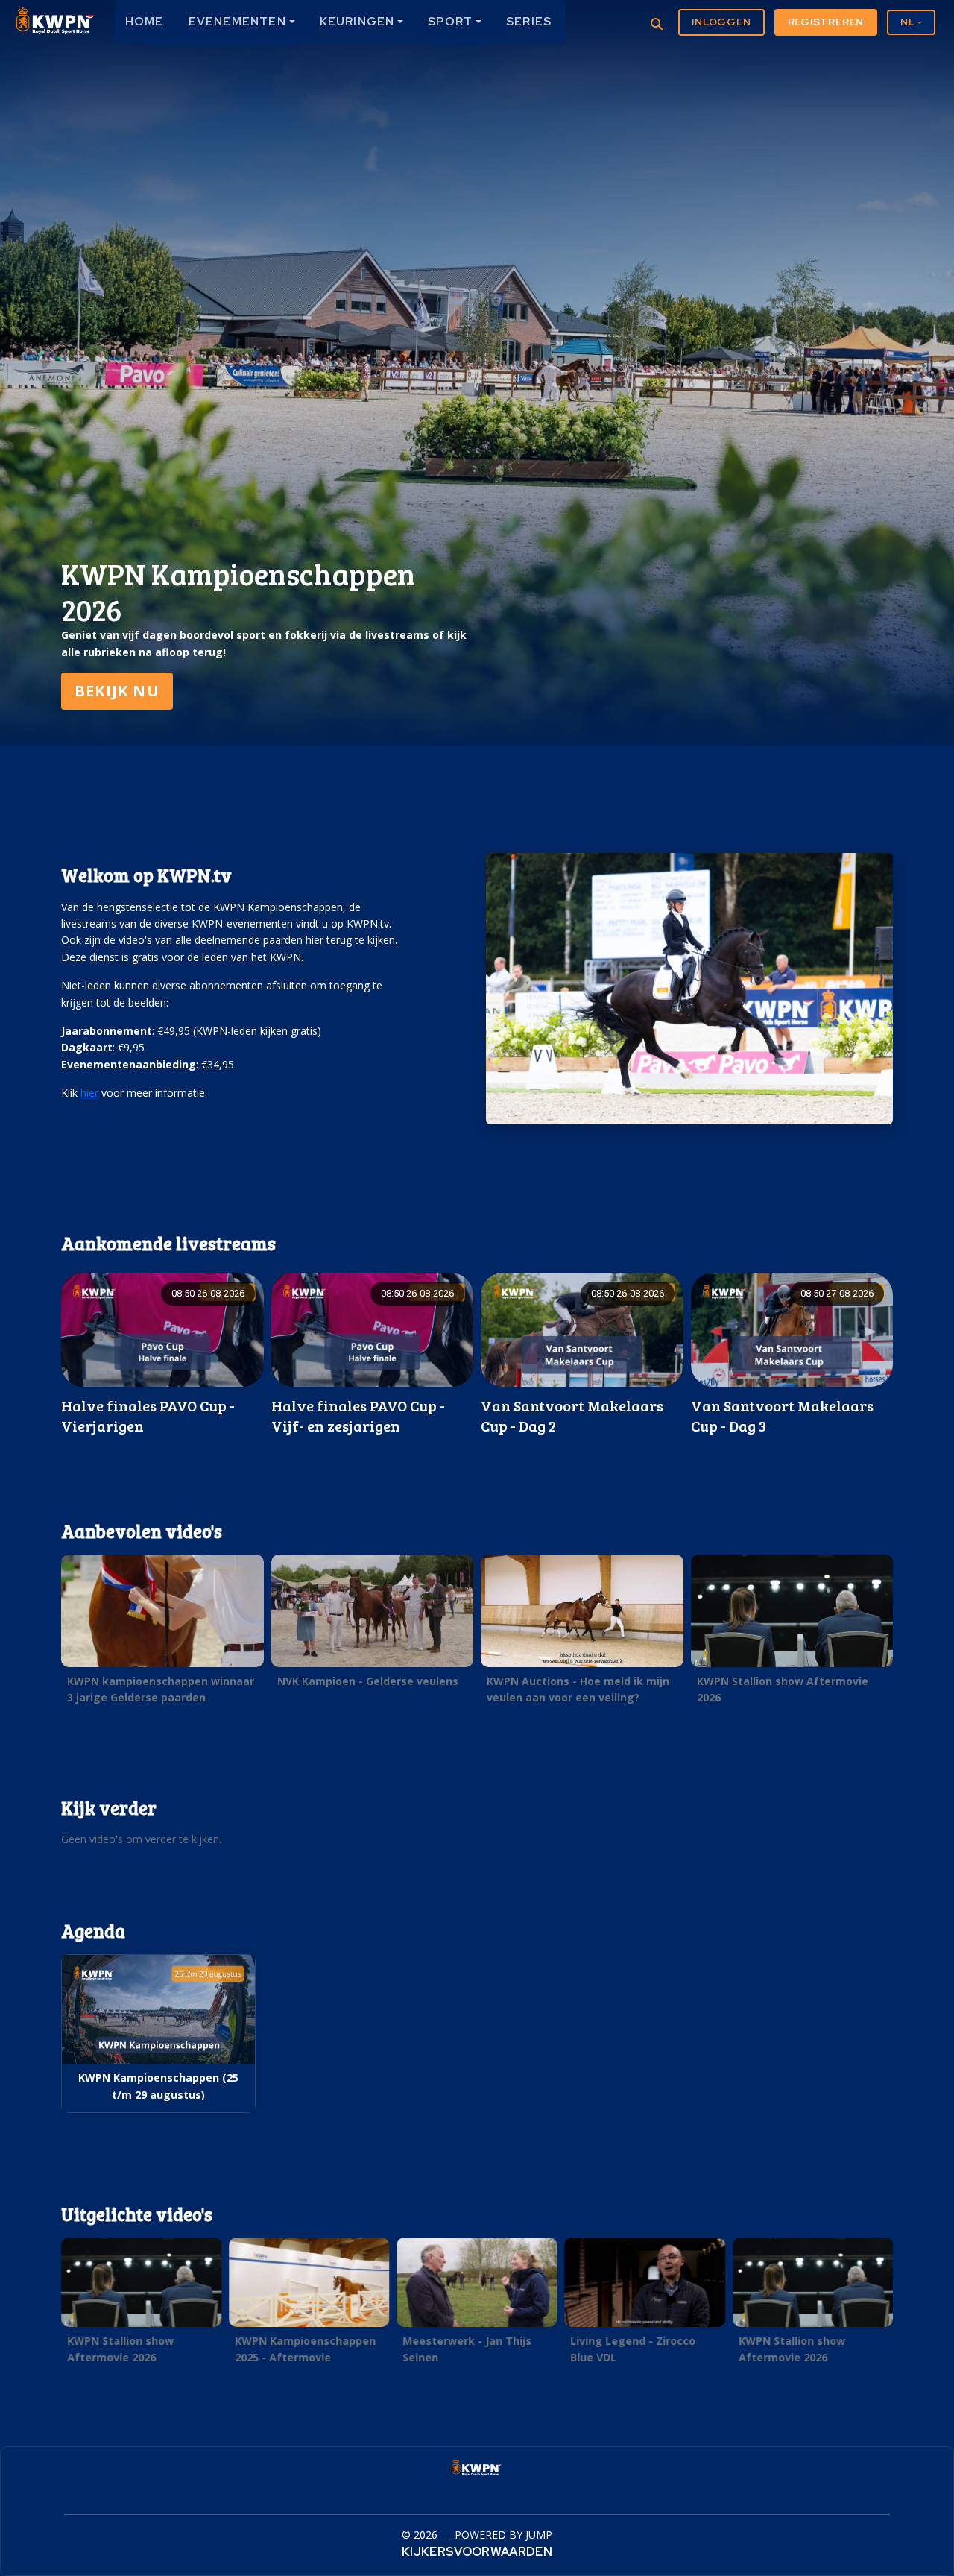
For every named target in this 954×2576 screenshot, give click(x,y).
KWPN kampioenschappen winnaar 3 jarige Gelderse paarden (161, 1689)
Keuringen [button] (357, 22)
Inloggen (721, 22)
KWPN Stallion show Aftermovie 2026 (783, 1689)
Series (529, 22)
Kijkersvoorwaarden (477, 2552)
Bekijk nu (117, 691)
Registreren (826, 22)
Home (145, 22)
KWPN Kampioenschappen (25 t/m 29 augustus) (158, 2086)
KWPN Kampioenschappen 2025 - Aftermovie (305, 2349)
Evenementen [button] (237, 22)
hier (89, 1093)
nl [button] (908, 22)
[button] (162, 1634)
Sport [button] (450, 22)
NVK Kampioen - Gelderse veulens (368, 1681)
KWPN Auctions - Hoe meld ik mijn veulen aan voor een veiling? (578, 1689)
